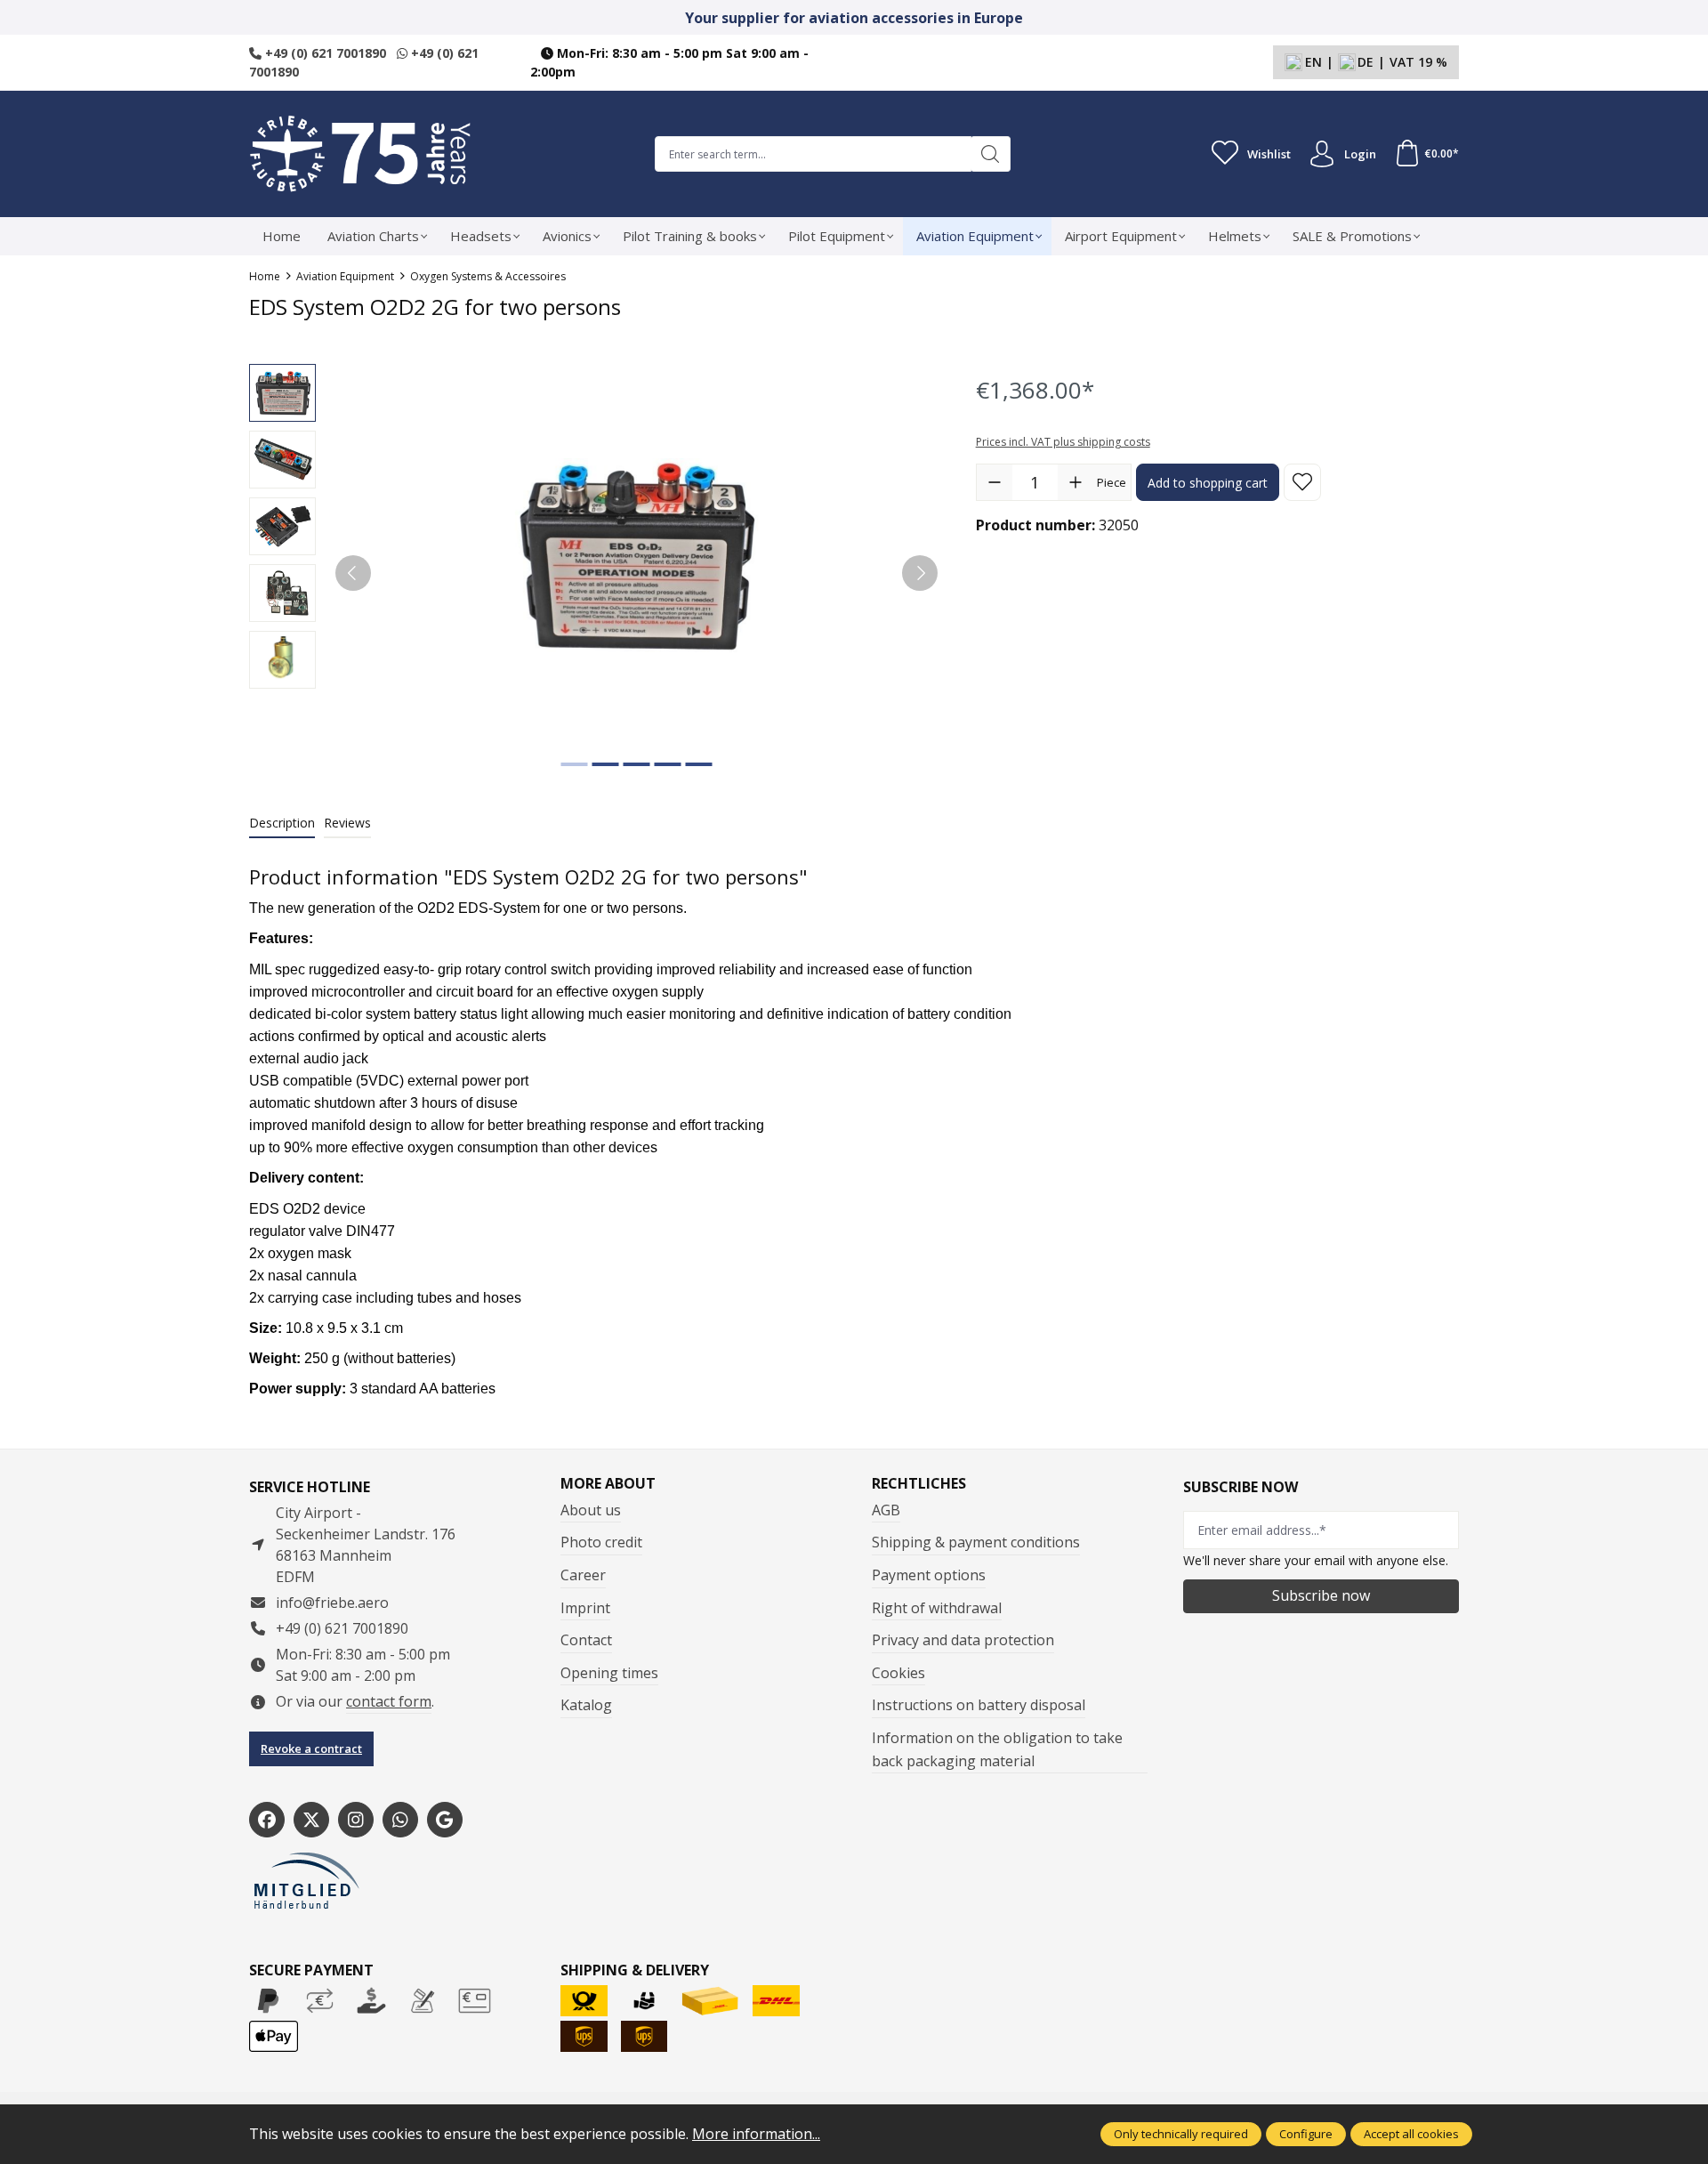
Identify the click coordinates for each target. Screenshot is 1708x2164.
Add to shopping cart (1208, 483)
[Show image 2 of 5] (605, 764)
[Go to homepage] (360, 154)
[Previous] (353, 573)
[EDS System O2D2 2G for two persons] (636, 555)
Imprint (585, 1608)
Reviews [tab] (347, 823)
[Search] (991, 154)
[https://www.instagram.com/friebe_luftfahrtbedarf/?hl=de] (356, 1820)
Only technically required (1181, 2134)
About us (591, 1510)
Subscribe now (1321, 1595)
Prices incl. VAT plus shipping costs (1063, 442)
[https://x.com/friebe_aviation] (311, 1820)
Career (583, 1575)
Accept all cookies (1411, 2134)
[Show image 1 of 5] (574, 764)
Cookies (898, 1673)
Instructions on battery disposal (979, 1705)
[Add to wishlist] (1302, 482)
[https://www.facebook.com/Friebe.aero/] (267, 1820)
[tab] (282, 824)
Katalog (586, 1705)
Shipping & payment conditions (976, 1542)
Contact (586, 1640)
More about (608, 1483)
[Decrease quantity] (995, 482)
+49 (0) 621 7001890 (324, 53)
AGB (886, 1510)
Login (1360, 154)
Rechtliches (919, 1483)
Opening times (609, 1673)
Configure (1306, 2134)
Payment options (929, 1575)
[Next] (920, 573)
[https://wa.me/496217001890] (400, 1820)
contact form (389, 1701)
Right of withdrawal (937, 1608)
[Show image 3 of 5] (636, 764)
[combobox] (813, 154)
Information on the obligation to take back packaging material (997, 1749)
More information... (756, 2134)
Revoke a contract (311, 1748)
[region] (595, 573)
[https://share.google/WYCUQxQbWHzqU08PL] (445, 1820)
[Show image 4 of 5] (667, 764)
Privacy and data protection (963, 1640)
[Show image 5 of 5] (698, 764)
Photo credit (601, 1542)
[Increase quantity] (1076, 482)
